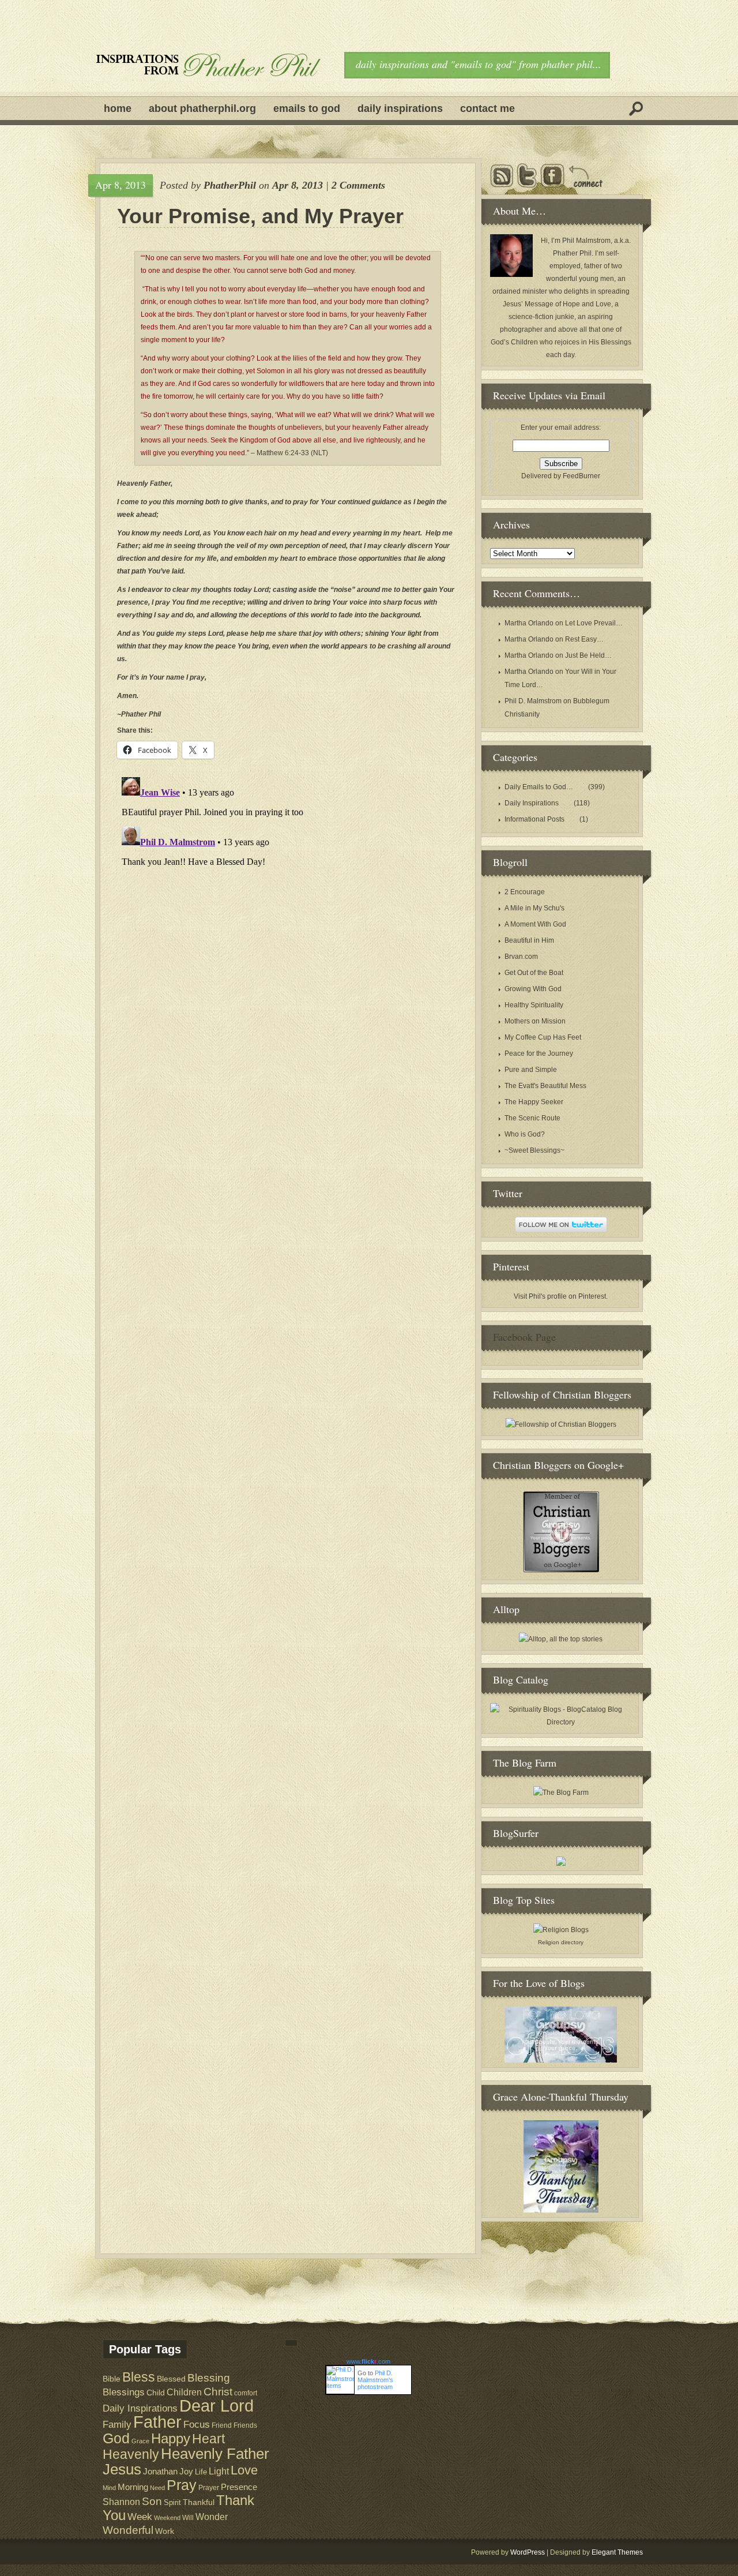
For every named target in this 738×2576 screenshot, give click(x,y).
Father (157, 2422)
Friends (245, 2425)
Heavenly (131, 2454)
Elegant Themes (617, 2552)
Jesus (122, 2469)
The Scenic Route (532, 1118)
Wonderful (128, 2530)
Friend (222, 2425)
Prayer (209, 2487)
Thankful (199, 2502)
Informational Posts (534, 819)
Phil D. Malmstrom (533, 701)
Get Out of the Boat (534, 973)
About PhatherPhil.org (202, 108)
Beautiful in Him (529, 940)
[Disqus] (288, 917)
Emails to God (307, 108)
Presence (239, 2487)
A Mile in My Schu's (534, 908)
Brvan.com (521, 957)
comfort (246, 2393)
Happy (171, 2438)
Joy (186, 2472)
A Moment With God (535, 924)
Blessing (209, 2378)
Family (117, 2425)
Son (152, 2501)
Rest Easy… (584, 639)
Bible (112, 2379)
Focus (197, 2425)
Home (118, 108)
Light (219, 2471)
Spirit (172, 2502)
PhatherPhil (230, 185)
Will (188, 2518)
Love (244, 2470)
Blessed (171, 2379)
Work (165, 2531)
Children (184, 2392)
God (116, 2438)
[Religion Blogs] (561, 1930)
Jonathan (160, 2471)
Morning (133, 2487)
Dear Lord (216, 2406)
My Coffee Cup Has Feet (543, 1037)
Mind (109, 2488)
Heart (208, 2439)
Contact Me (487, 108)
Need (157, 2488)
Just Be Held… (588, 655)
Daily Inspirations (400, 108)
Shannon (121, 2502)
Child (156, 2393)
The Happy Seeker (534, 1102)
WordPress (528, 2552)
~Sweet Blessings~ (534, 1150)
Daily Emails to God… (539, 787)
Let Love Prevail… (594, 623)
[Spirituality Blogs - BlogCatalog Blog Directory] (561, 1722)
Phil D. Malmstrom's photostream (375, 2380)
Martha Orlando (529, 623)
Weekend (167, 2518)
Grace (140, 2441)
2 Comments (358, 185)
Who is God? (525, 1134)
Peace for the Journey (539, 1053)
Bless (139, 2377)
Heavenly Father (215, 2454)
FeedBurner (581, 476)
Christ (218, 2392)
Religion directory (561, 1942)
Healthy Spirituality (534, 1005)
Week (140, 2517)
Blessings (124, 2392)
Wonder (212, 2517)
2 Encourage (525, 892)
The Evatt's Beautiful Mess (545, 1086)
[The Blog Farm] (561, 1793)
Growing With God (533, 989)
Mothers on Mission (535, 1021)
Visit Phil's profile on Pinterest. (561, 1296)
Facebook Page (524, 1337)
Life (201, 2472)
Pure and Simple (531, 1070)
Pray (182, 2485)
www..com (368, 2361)
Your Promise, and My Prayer (260, 216)
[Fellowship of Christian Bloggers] (561, 1424)
